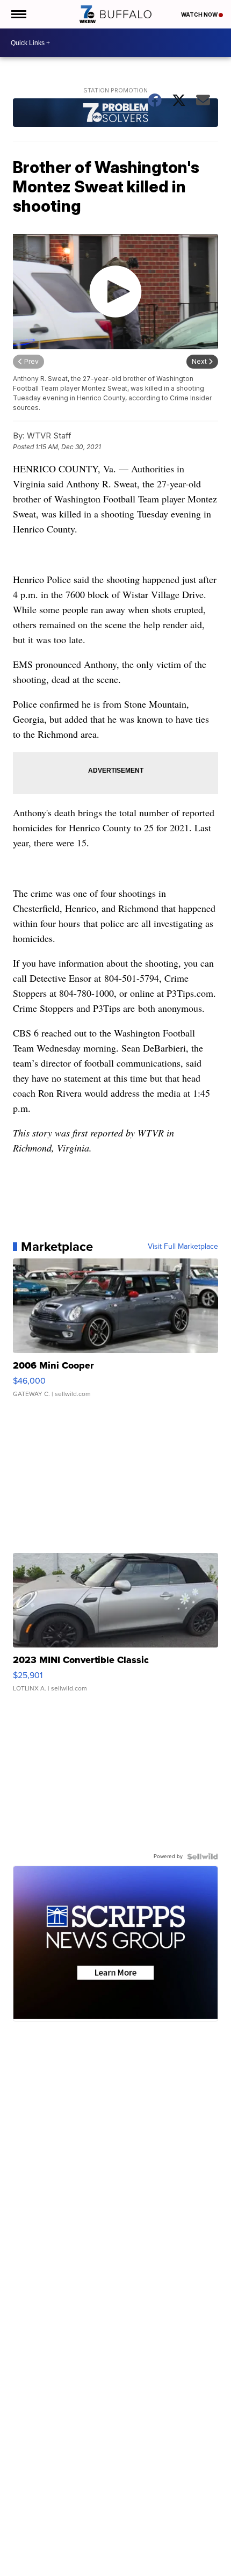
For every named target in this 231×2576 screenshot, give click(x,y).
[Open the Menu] (18, 14)
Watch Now (200, 15)
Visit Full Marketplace (183, 1247)
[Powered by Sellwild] (203, 1857)
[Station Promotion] (115, 114)
